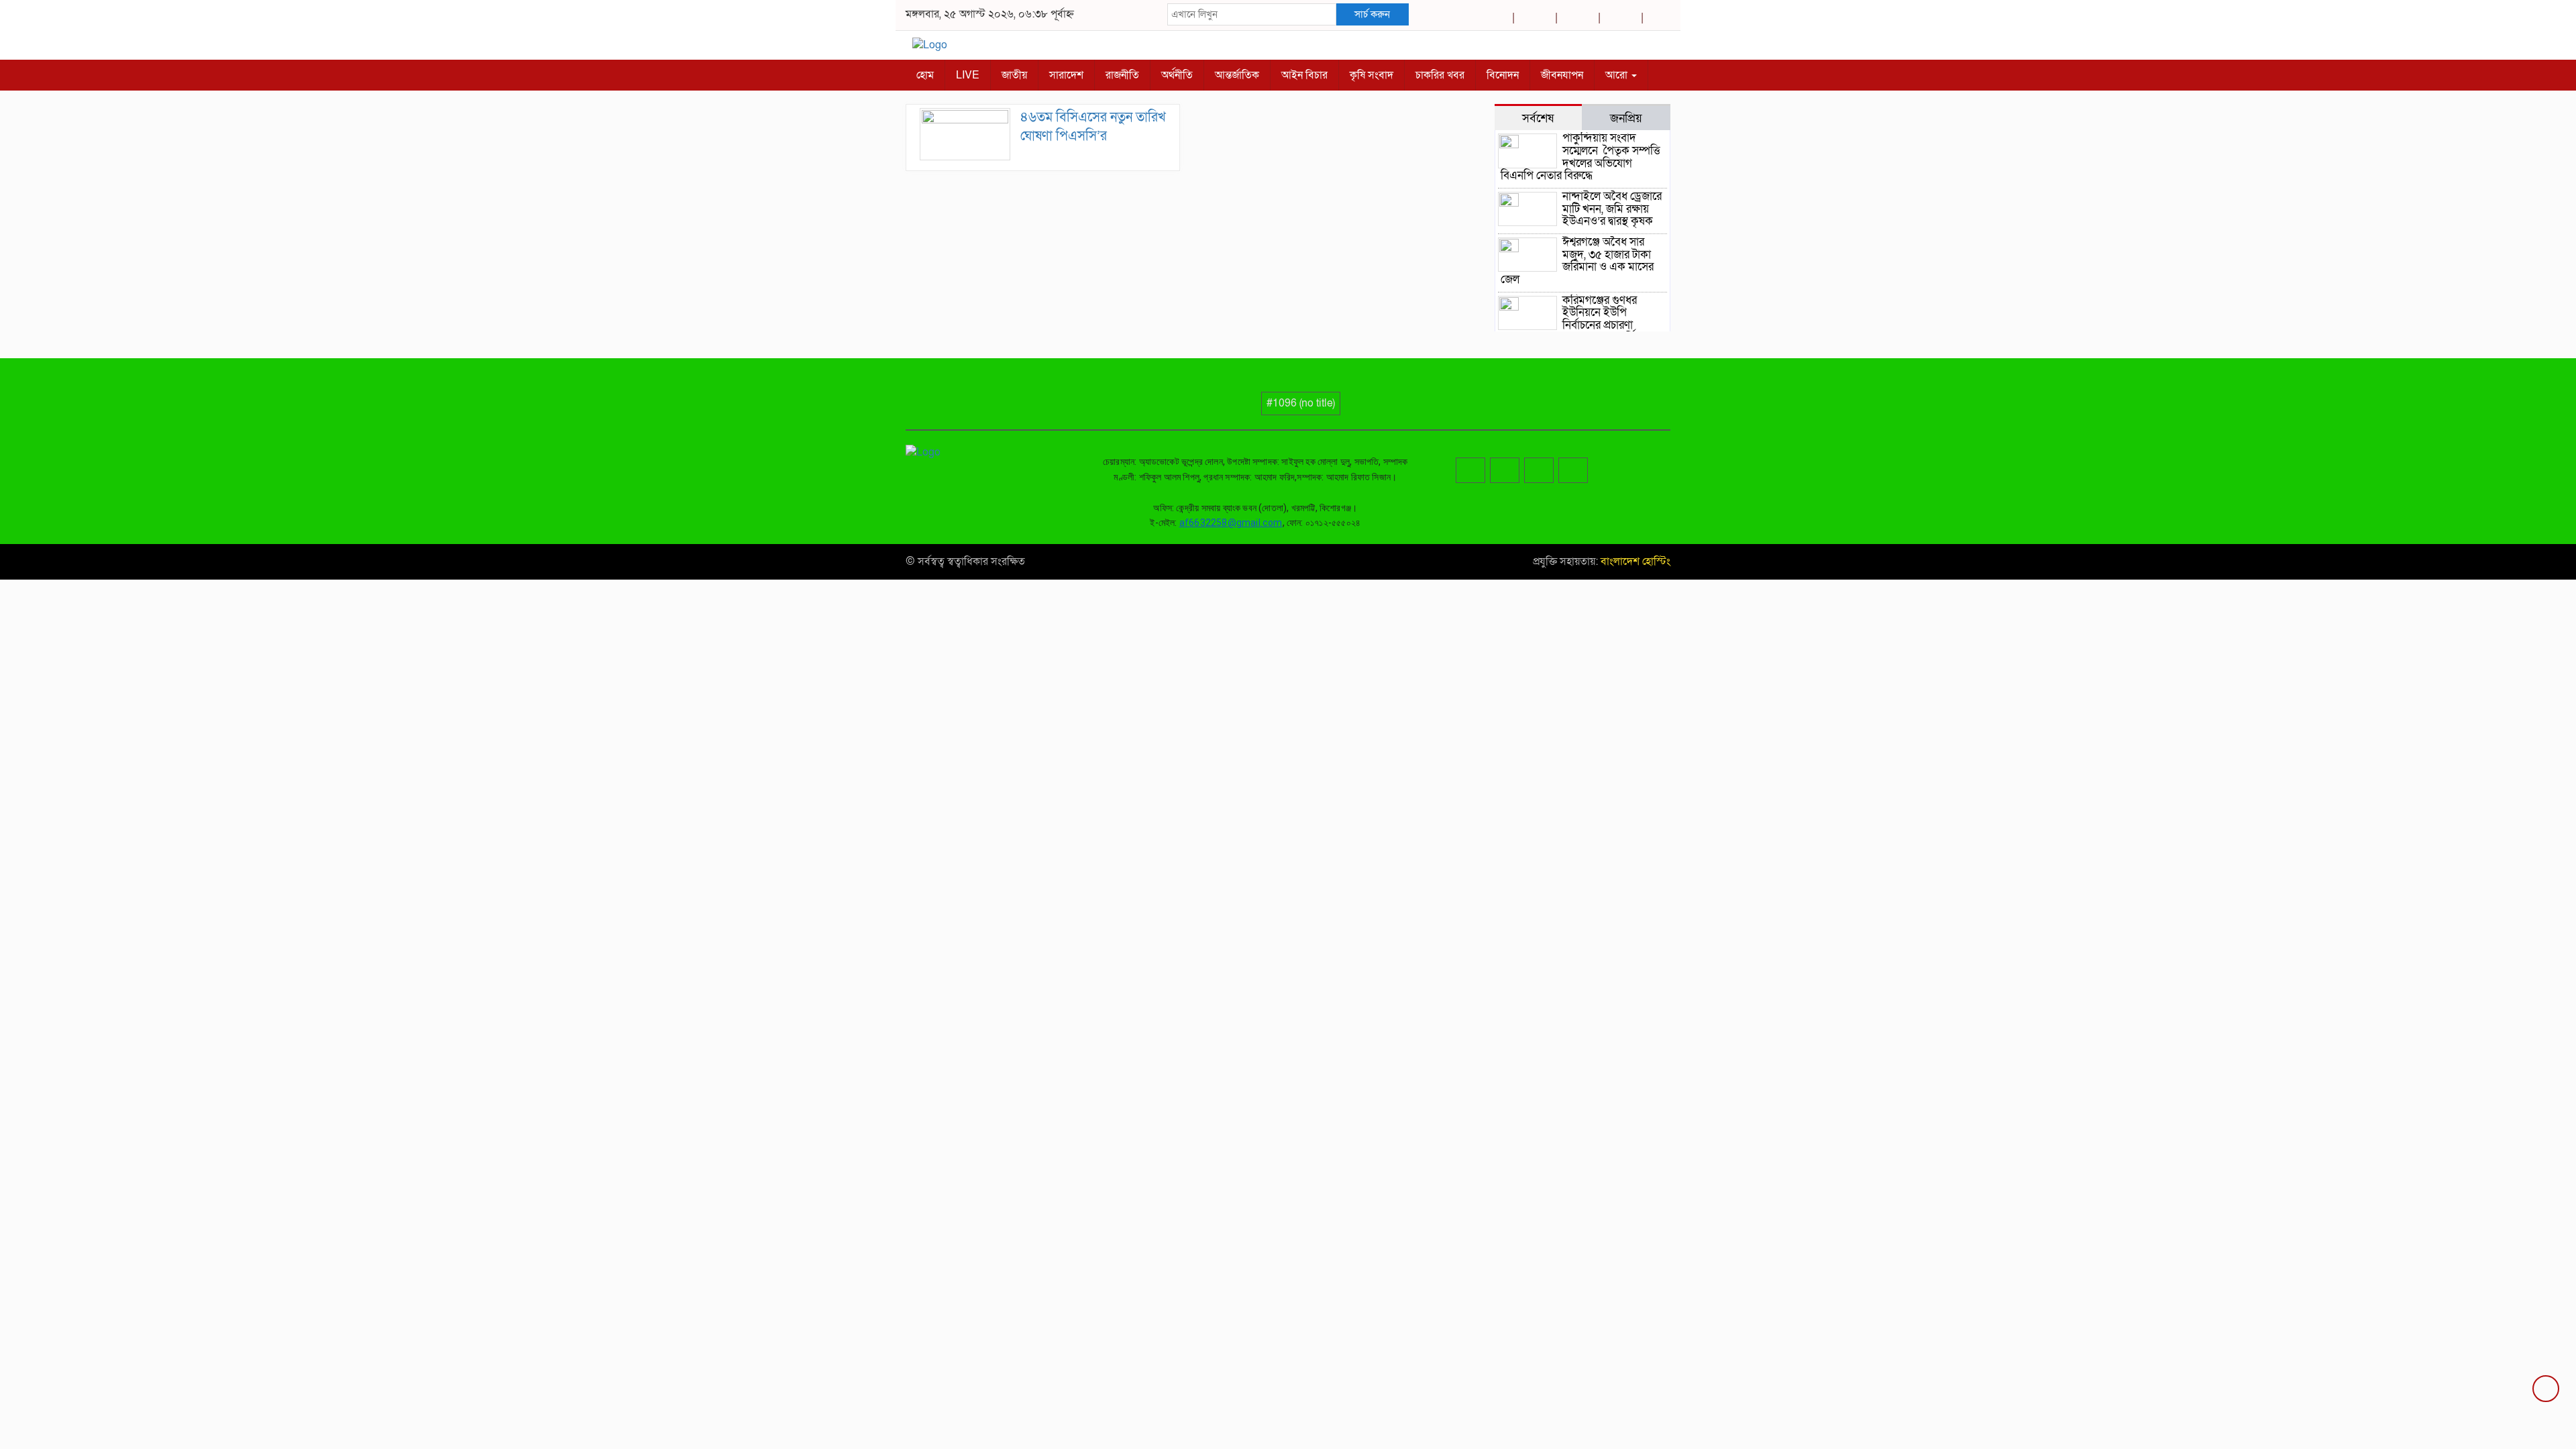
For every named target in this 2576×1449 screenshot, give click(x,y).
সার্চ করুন (1372, 14)
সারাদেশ (1066, 75)
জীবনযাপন (1562, 75)
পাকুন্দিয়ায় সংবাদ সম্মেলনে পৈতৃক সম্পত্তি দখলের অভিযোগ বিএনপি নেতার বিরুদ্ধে (1580, 157)
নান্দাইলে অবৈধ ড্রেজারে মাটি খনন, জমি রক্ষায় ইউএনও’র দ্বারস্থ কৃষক (1612, 209)
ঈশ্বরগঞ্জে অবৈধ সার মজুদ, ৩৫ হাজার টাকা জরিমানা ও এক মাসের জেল (1577, 261)
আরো (1618, 75)
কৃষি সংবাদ (1372, 75)
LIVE (968, 75)
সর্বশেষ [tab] (1538, 118)
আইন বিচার (1304, 75)
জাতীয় (1014, 75)
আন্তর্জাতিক (1237, 75)
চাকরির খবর (1440, 75)
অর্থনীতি (1177, 75)
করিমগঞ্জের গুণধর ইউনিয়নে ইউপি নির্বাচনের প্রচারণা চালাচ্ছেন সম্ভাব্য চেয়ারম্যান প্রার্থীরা (1572, 319)
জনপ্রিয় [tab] (1626, 118)
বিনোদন (1503, 75)
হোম (925, 75)
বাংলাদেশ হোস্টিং (1634, 561)
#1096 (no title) (1301, 403)
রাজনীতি (1122, 75)
